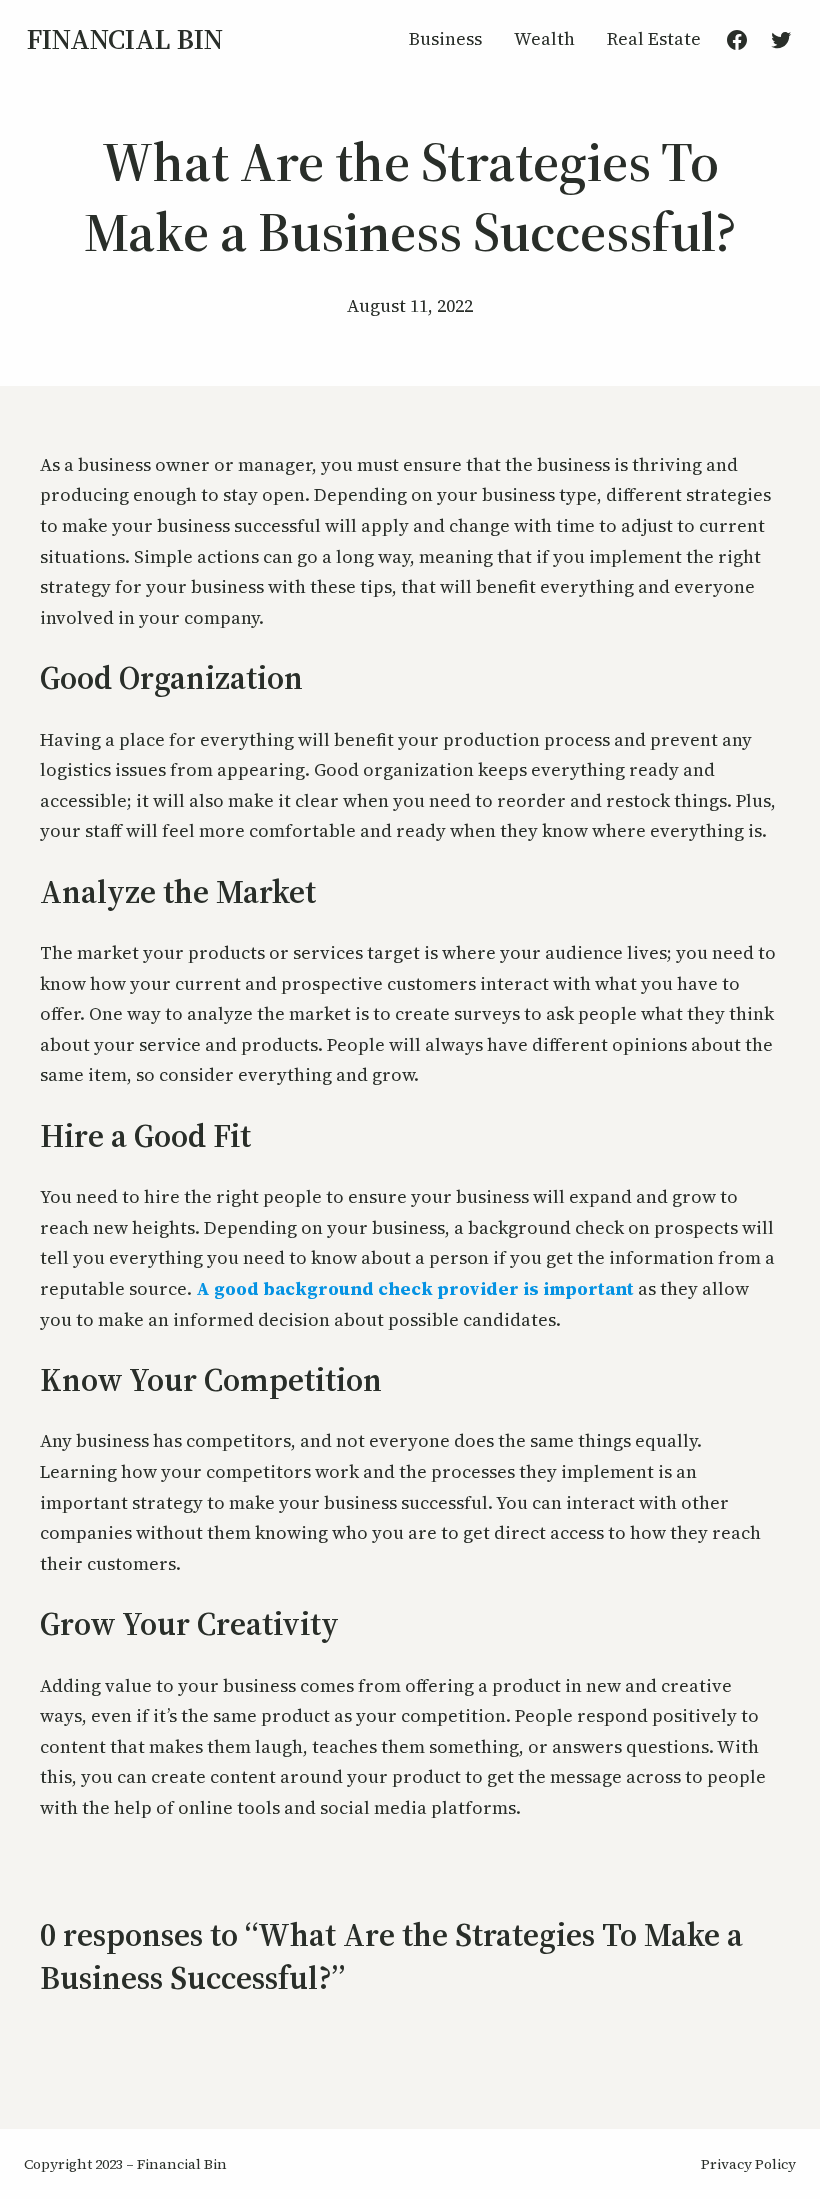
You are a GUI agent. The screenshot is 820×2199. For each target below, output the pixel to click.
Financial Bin (125, 39)
